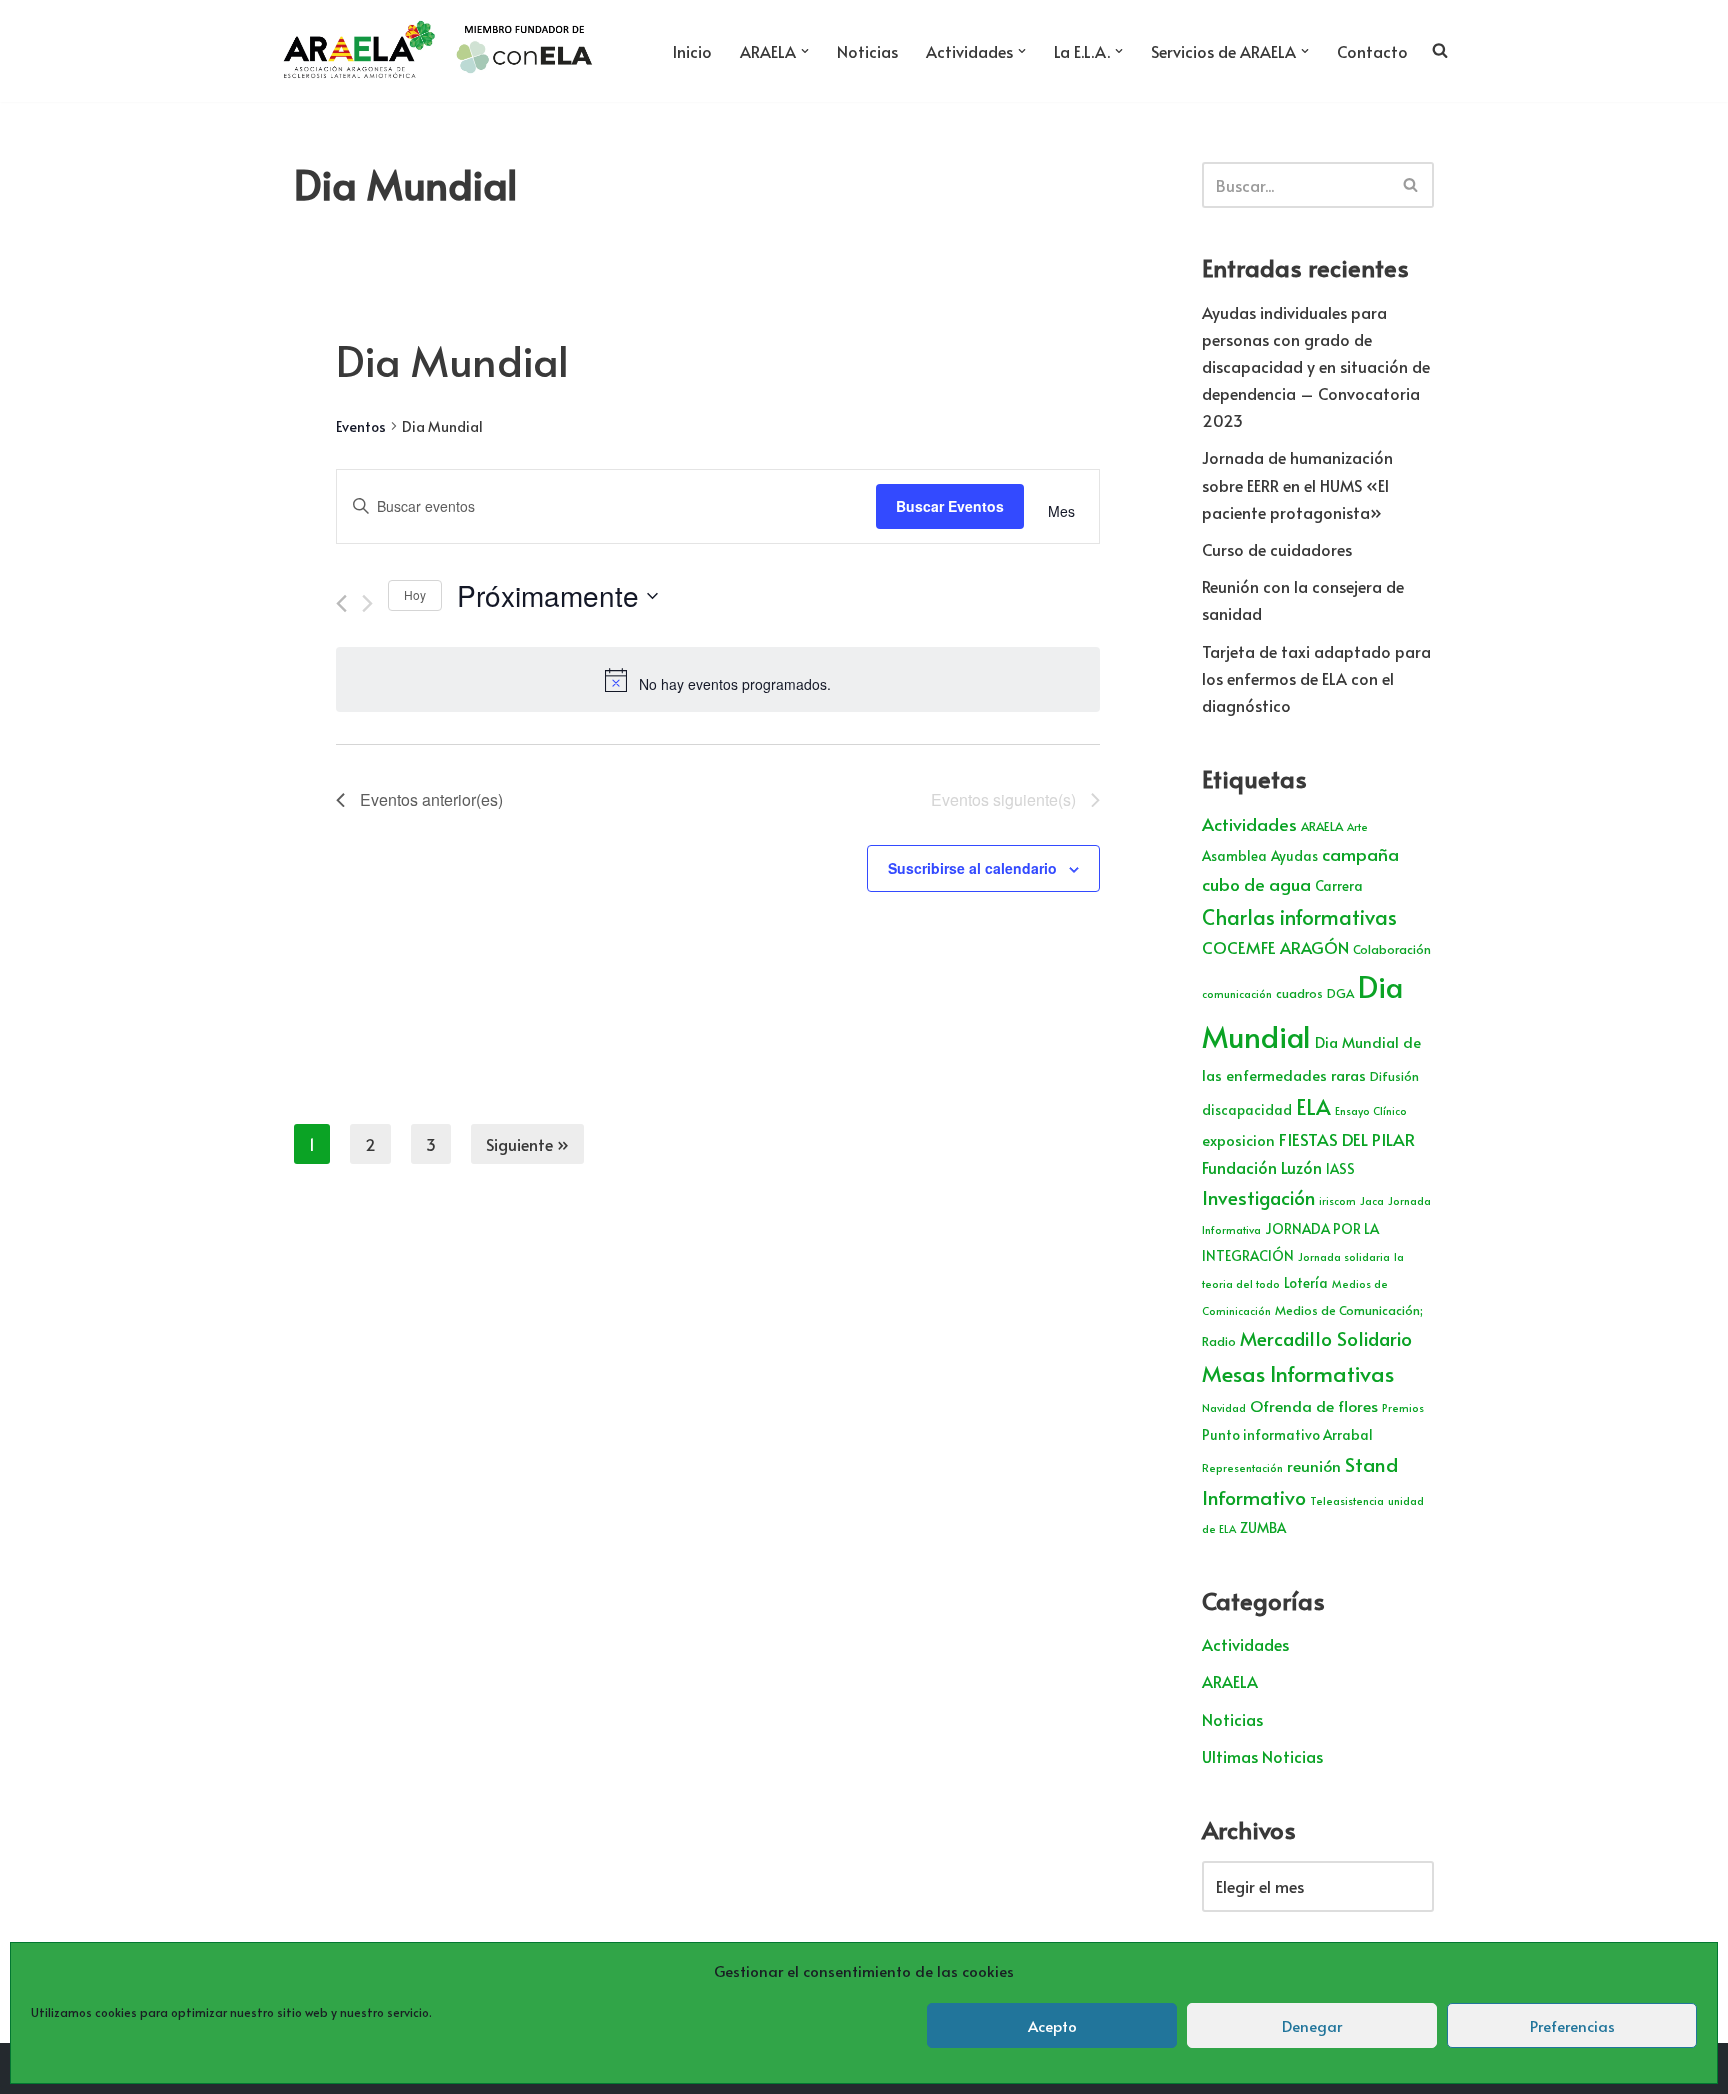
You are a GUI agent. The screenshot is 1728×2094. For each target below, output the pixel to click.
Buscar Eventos (950, 506)
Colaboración (1392, 949)
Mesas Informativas (1298, 1373)
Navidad (1224, 1407)
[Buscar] (1411, 185)
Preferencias (1572, 2025)
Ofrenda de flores (1314, 1405)
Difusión (1394, 1076)
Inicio (692, 51)
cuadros (1299, 993)
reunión (1314, 1465)
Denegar (1312, 2025)
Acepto (1052, 2025)
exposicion (1238, 1140)
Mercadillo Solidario (1326, 1338)
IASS (1340, 1168)
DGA (1340, 993)
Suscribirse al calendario (972, 868)
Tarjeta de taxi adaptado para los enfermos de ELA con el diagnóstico (1316, 678)
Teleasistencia (1347, 1500)
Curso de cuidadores (1277, 549)
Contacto (1372, 51)
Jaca (1372, 1200)
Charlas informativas (1299, 917)
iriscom (1337, 1200)
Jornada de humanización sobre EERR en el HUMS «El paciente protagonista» (1297, 484)
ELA (1313, 1106)
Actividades (1249, 824)
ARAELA (1322, 826)
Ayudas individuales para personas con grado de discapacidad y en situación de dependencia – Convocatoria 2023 (1316, 366)
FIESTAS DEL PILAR (1347, 1139)
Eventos (361, 426)
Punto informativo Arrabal (1287, 1434)
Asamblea (1234, 855)
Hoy (415, 594)
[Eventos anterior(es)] (341, 603)
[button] (805, 51)
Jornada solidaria (1344, 1256)
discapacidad (1247, 1109)
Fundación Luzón (1262, 1167)
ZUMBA (1263, 1527)
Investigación (1258, 1197)
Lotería (1306, 1282)
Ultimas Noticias (1262, 1756)
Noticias (867, 51)
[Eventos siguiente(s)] (367, 603)
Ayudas (1294, 855)
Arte (1357, 826)
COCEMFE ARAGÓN (1275, 947)
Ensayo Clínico (1371, 1110)
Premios (1403, 1407)
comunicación (1237, 993)
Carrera (1339, 885)
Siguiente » (527, 1144)
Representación (1242, 1467)
